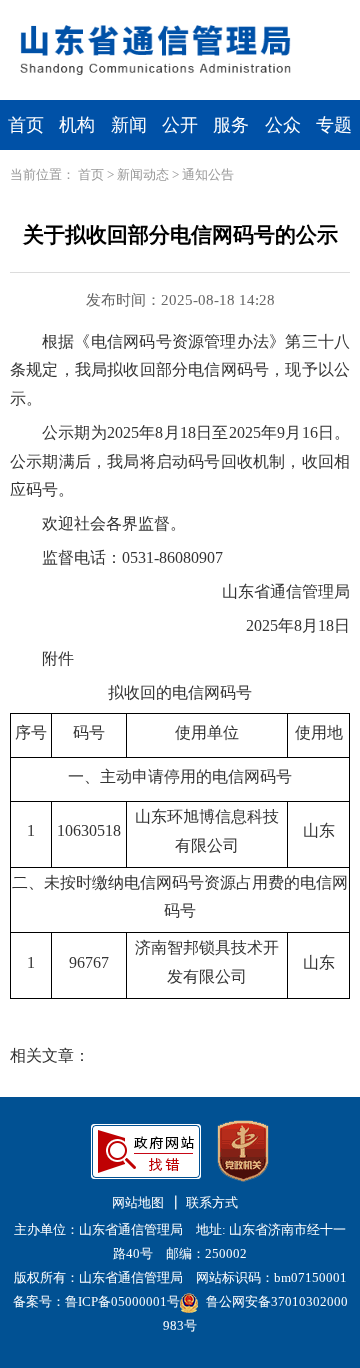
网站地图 (138, 1202)
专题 (334, 125)
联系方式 (212, 1202)
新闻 (129, 125)
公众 (283, 125)
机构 (77, 125)
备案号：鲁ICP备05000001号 (96, 1301)
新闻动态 (143, 174)
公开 (180, 125)
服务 (231, 125)
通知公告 (208, 174)
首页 (26, 125)
